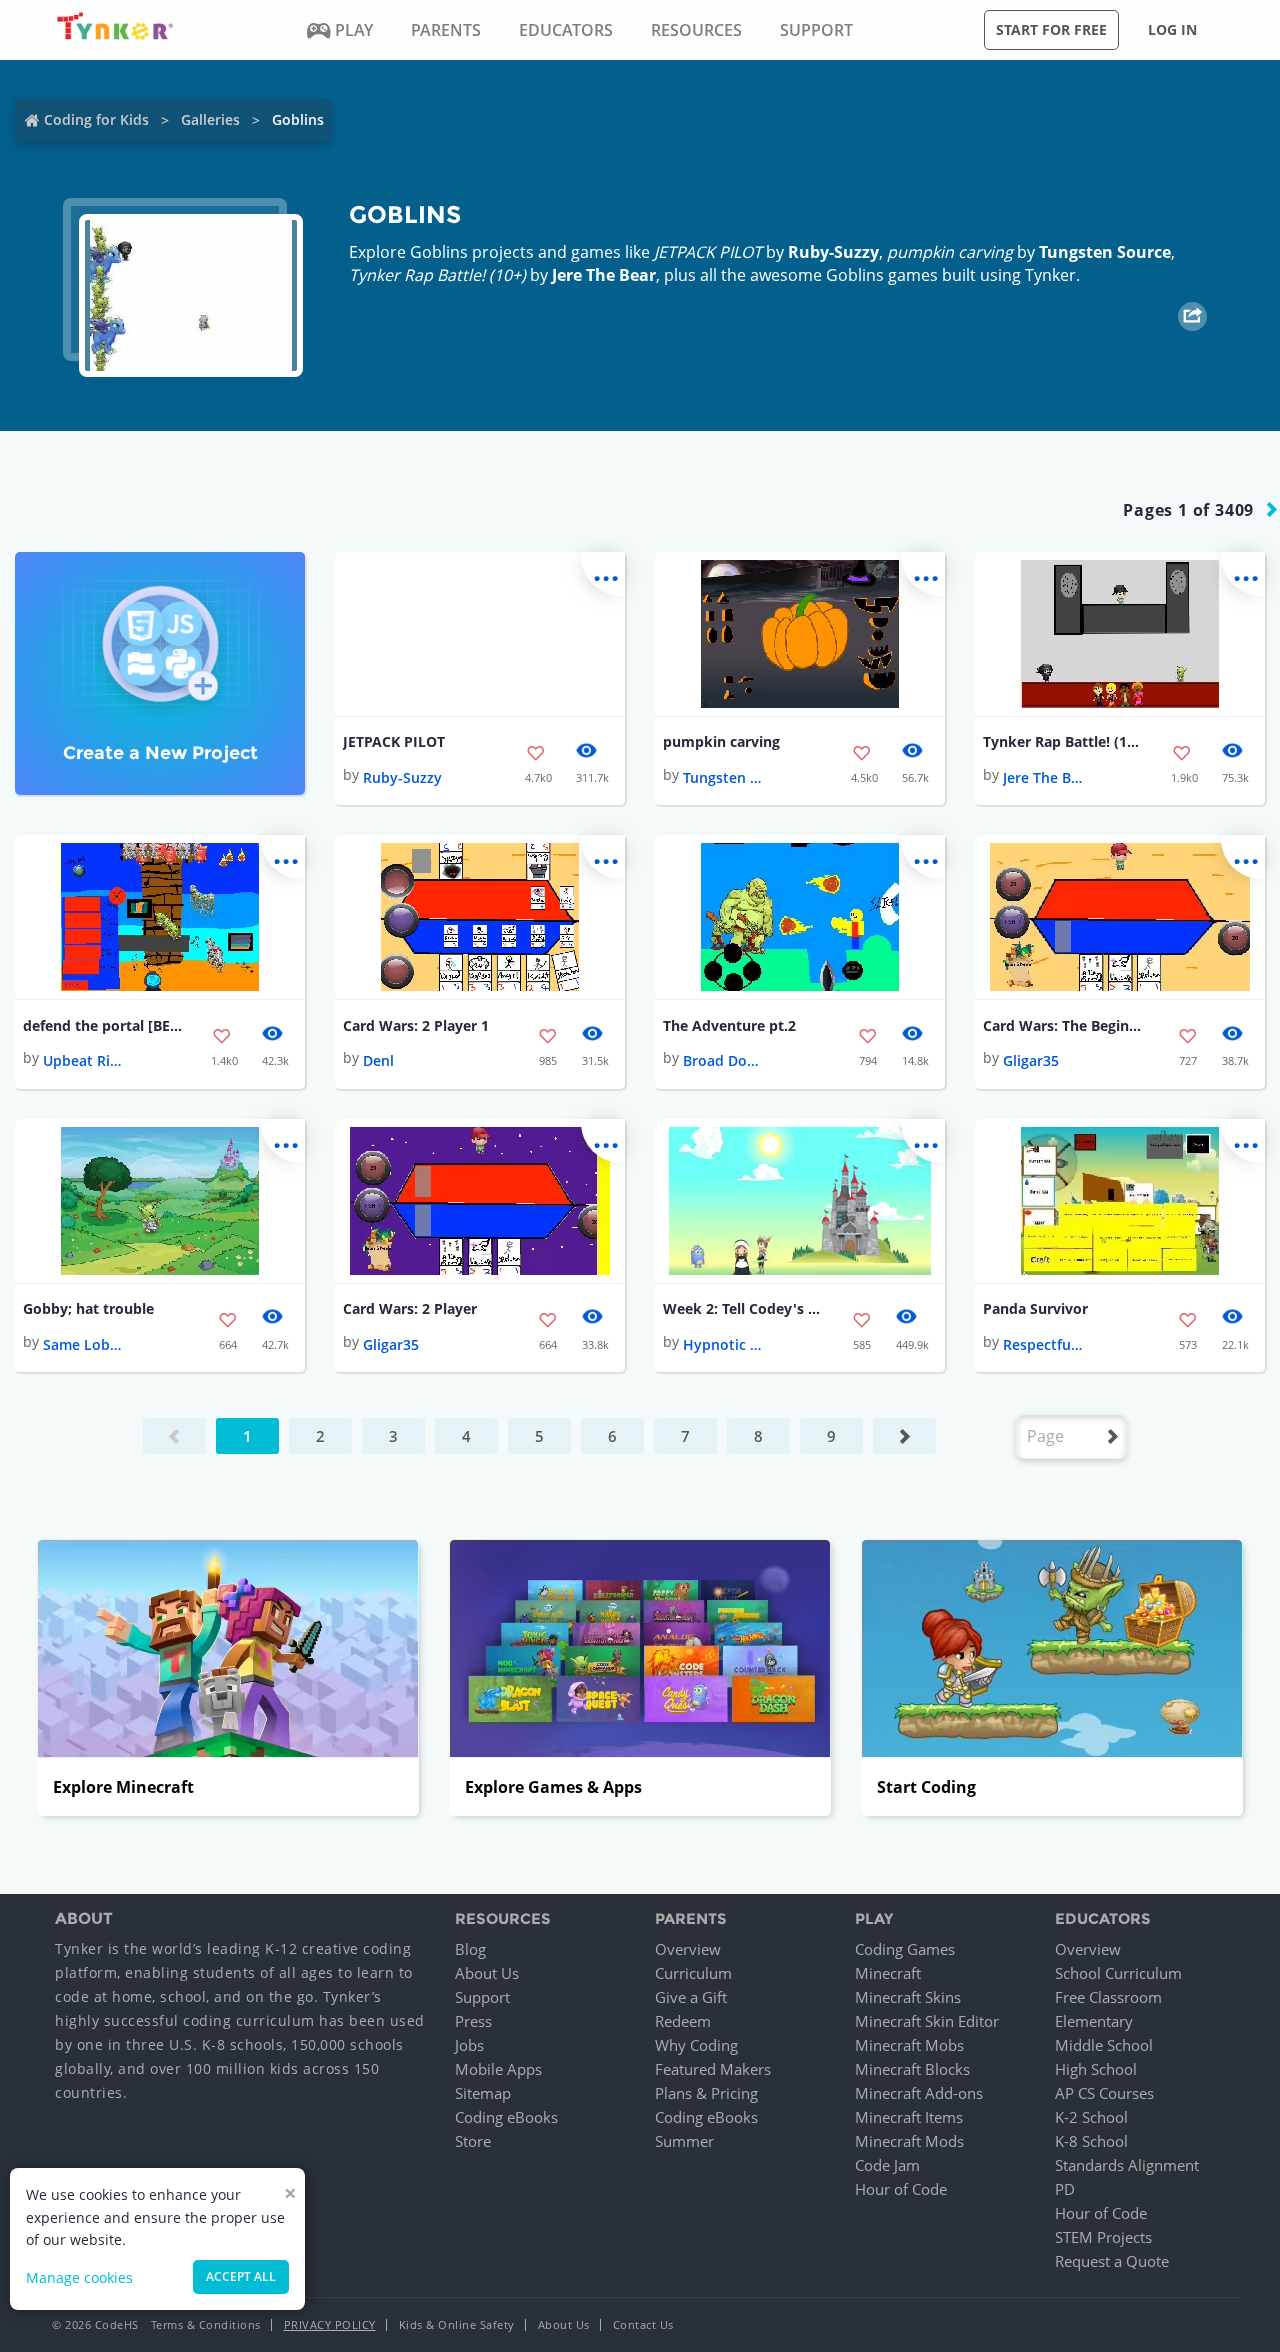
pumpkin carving (721, 741)
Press (473, 2021)
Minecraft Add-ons (919, 2093)
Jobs (469, 2045)
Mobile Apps (498, 2069)
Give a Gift (691, 1997)
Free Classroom (1108, 1997)
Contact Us (643, 2324)
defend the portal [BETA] (103, 1025)
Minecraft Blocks (912, 2069)
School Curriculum (1118, 1973)
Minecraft (888, 1973)
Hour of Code (901, 2189)
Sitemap (483, 2093)
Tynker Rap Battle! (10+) (1063, 741)
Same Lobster (83, 1344)
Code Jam (887, 2165)
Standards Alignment (1127, 2165)
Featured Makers (713, 2069)
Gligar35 (1031, 1060)
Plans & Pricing (706, 2093)
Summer (684, 2141)
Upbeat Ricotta (83, 1060)
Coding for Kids (96, 119)
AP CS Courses (1104, 2093)
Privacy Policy (330, 2324)
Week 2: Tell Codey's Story (743, 1308)
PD (1065, 2189)
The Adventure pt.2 (729, 1025)
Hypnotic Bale (723, 1344)
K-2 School (1091, 2117)
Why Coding (696, 2045)
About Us (487, 1973)
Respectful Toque (1043, 1344)
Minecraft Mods (909, 2141)
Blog (470, 1949)
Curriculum (693, 1973)
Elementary (1094, 2021)
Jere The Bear (604, 275)
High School (1096, 2069)
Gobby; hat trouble (88, 1308)
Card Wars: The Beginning (1063, 1025)
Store (473, 2141)
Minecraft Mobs (909, 2045)
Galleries (210, 119)
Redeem (683, 2021)
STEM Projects (1103, 2237)
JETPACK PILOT (394, 741)
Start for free (1051, 29)
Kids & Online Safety (457, 2324)
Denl (378, 1060)
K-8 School (1091, 2141)
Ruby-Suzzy (833, 252)
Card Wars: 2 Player (410, 1308)
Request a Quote (1112, 2261)
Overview (688, 1949)
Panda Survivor (1035, 1308)
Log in (1172, 29)
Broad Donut (723, 1060)
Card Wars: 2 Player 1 (416, 1025)
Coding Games (905, 1949)
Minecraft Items (909, 2117)
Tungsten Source (1105, 252)
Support (482, 1997)
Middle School (1104, 2045)
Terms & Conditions (206, 2324)
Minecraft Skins (908, 1997)
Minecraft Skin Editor (927, 2021)
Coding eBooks (506, 2117)
